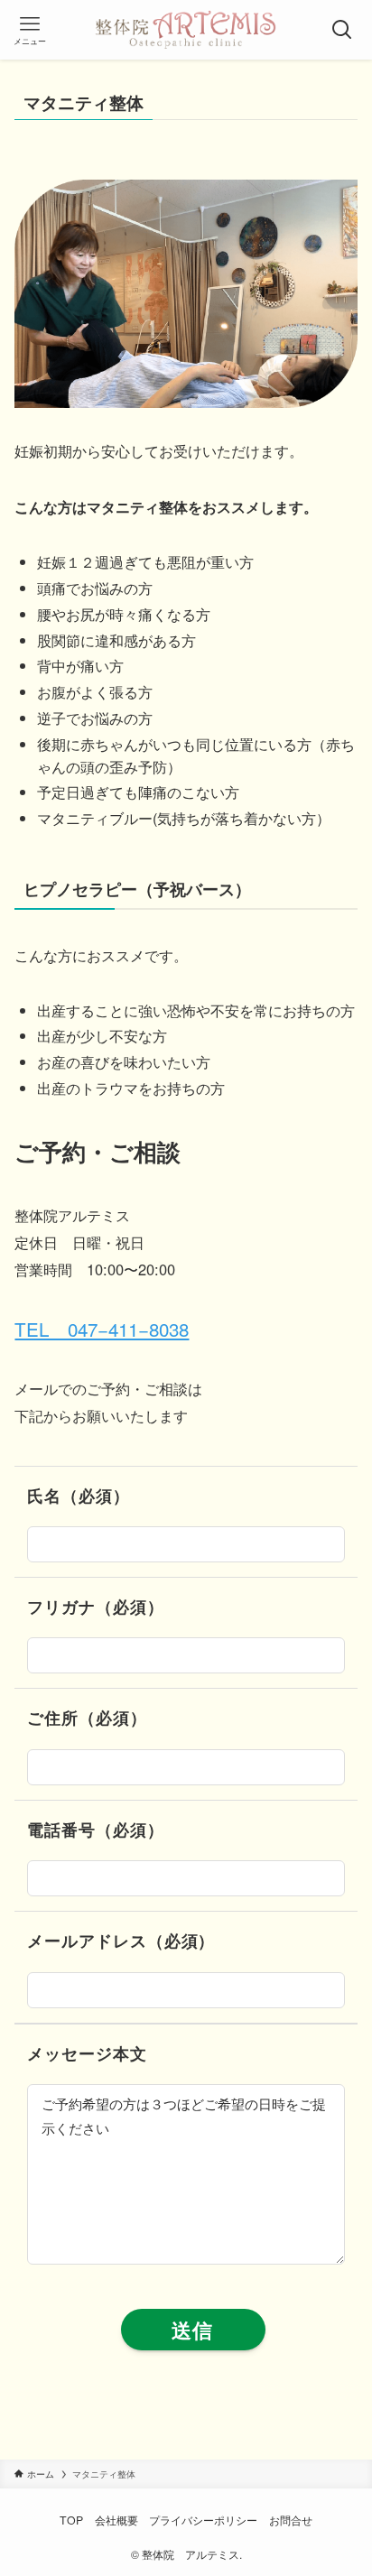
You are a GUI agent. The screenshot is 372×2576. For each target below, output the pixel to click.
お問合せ (291, 2520)
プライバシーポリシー (203, 2520)
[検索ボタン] (342, 30)
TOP (71, 2520)
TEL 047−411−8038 (102, 1329)
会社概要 (116, 2520)
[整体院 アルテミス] (186, 30)
